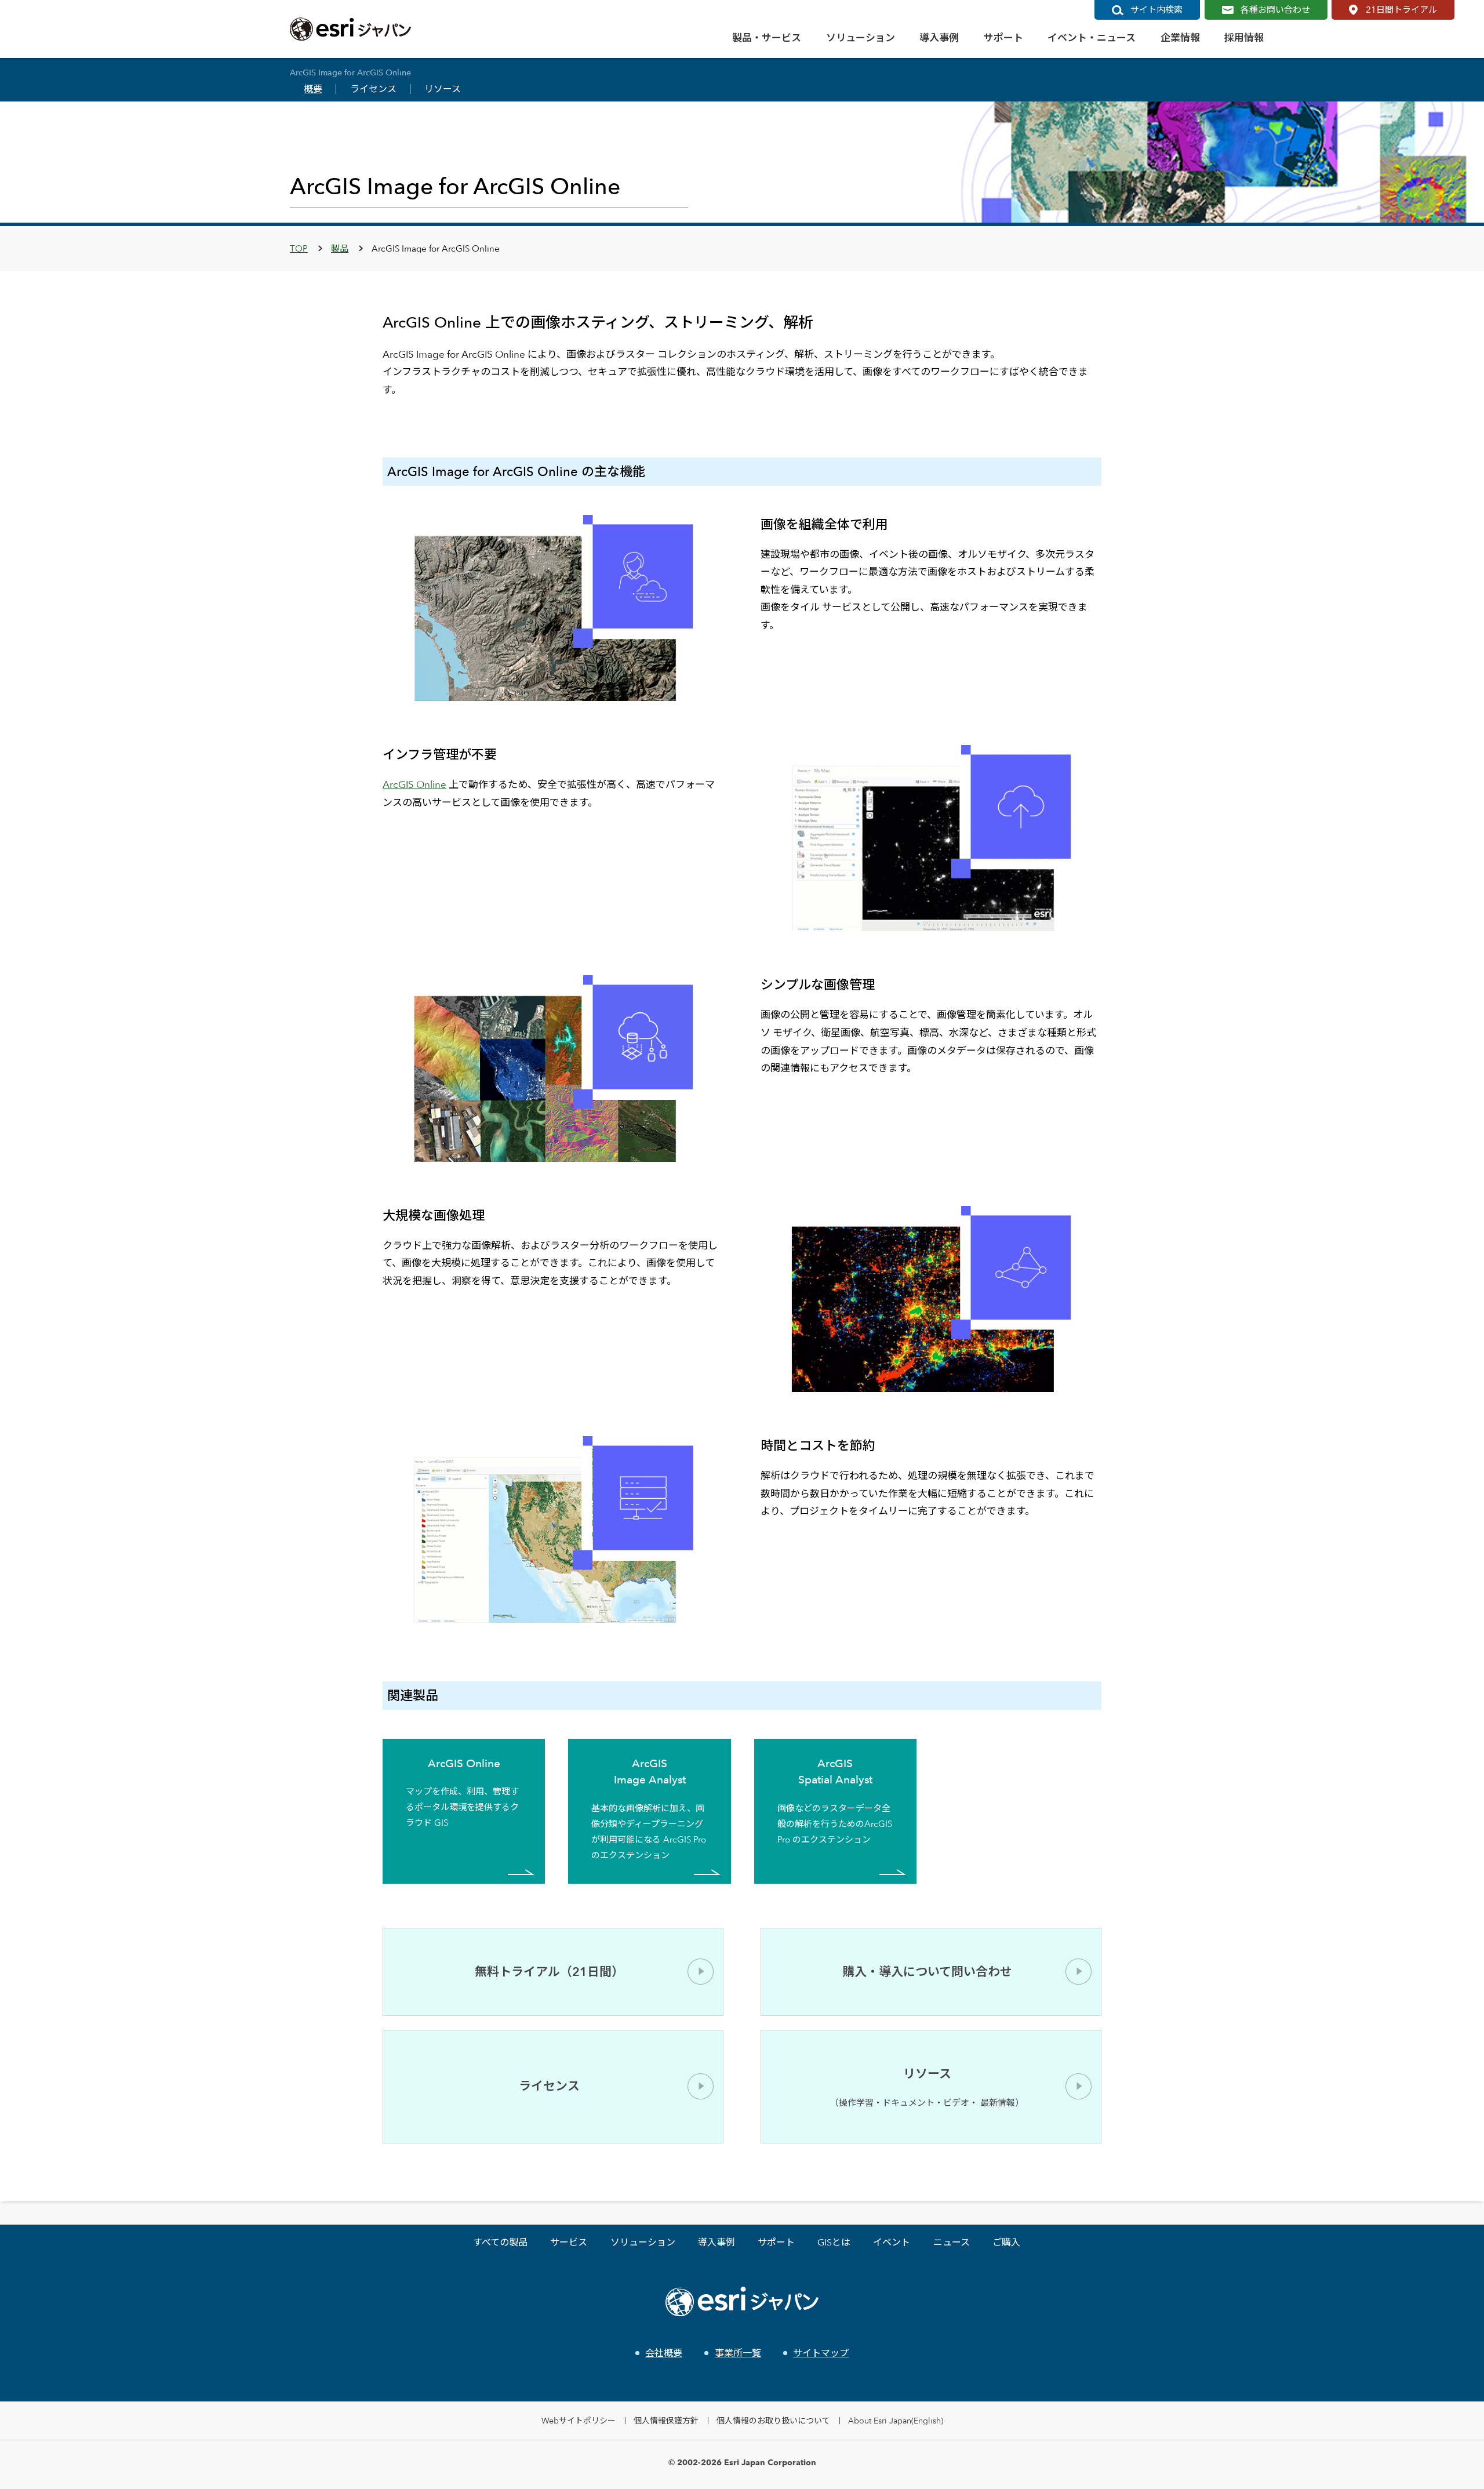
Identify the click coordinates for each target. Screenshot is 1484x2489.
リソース (443, 89)
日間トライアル (1401, 10)
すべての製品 (500, 2242)
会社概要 (664, 2353)
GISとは (834, 2242)
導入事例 (716, 2242)
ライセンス (373, 89)
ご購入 (1006, 2242)
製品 (340, 248)
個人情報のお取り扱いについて (773, 2420)
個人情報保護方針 (666, 2420)
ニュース (952, 2242)
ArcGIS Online (414, 784)
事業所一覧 (738, 2353)
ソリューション (643, 2242)
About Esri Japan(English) (896, 2420)
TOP (299, 248)
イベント (892, 2242)
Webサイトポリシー (579, 2420)
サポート (776, 2242)
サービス (569, 2242)
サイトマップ (821, 2353)
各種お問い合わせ (1275, 10)
